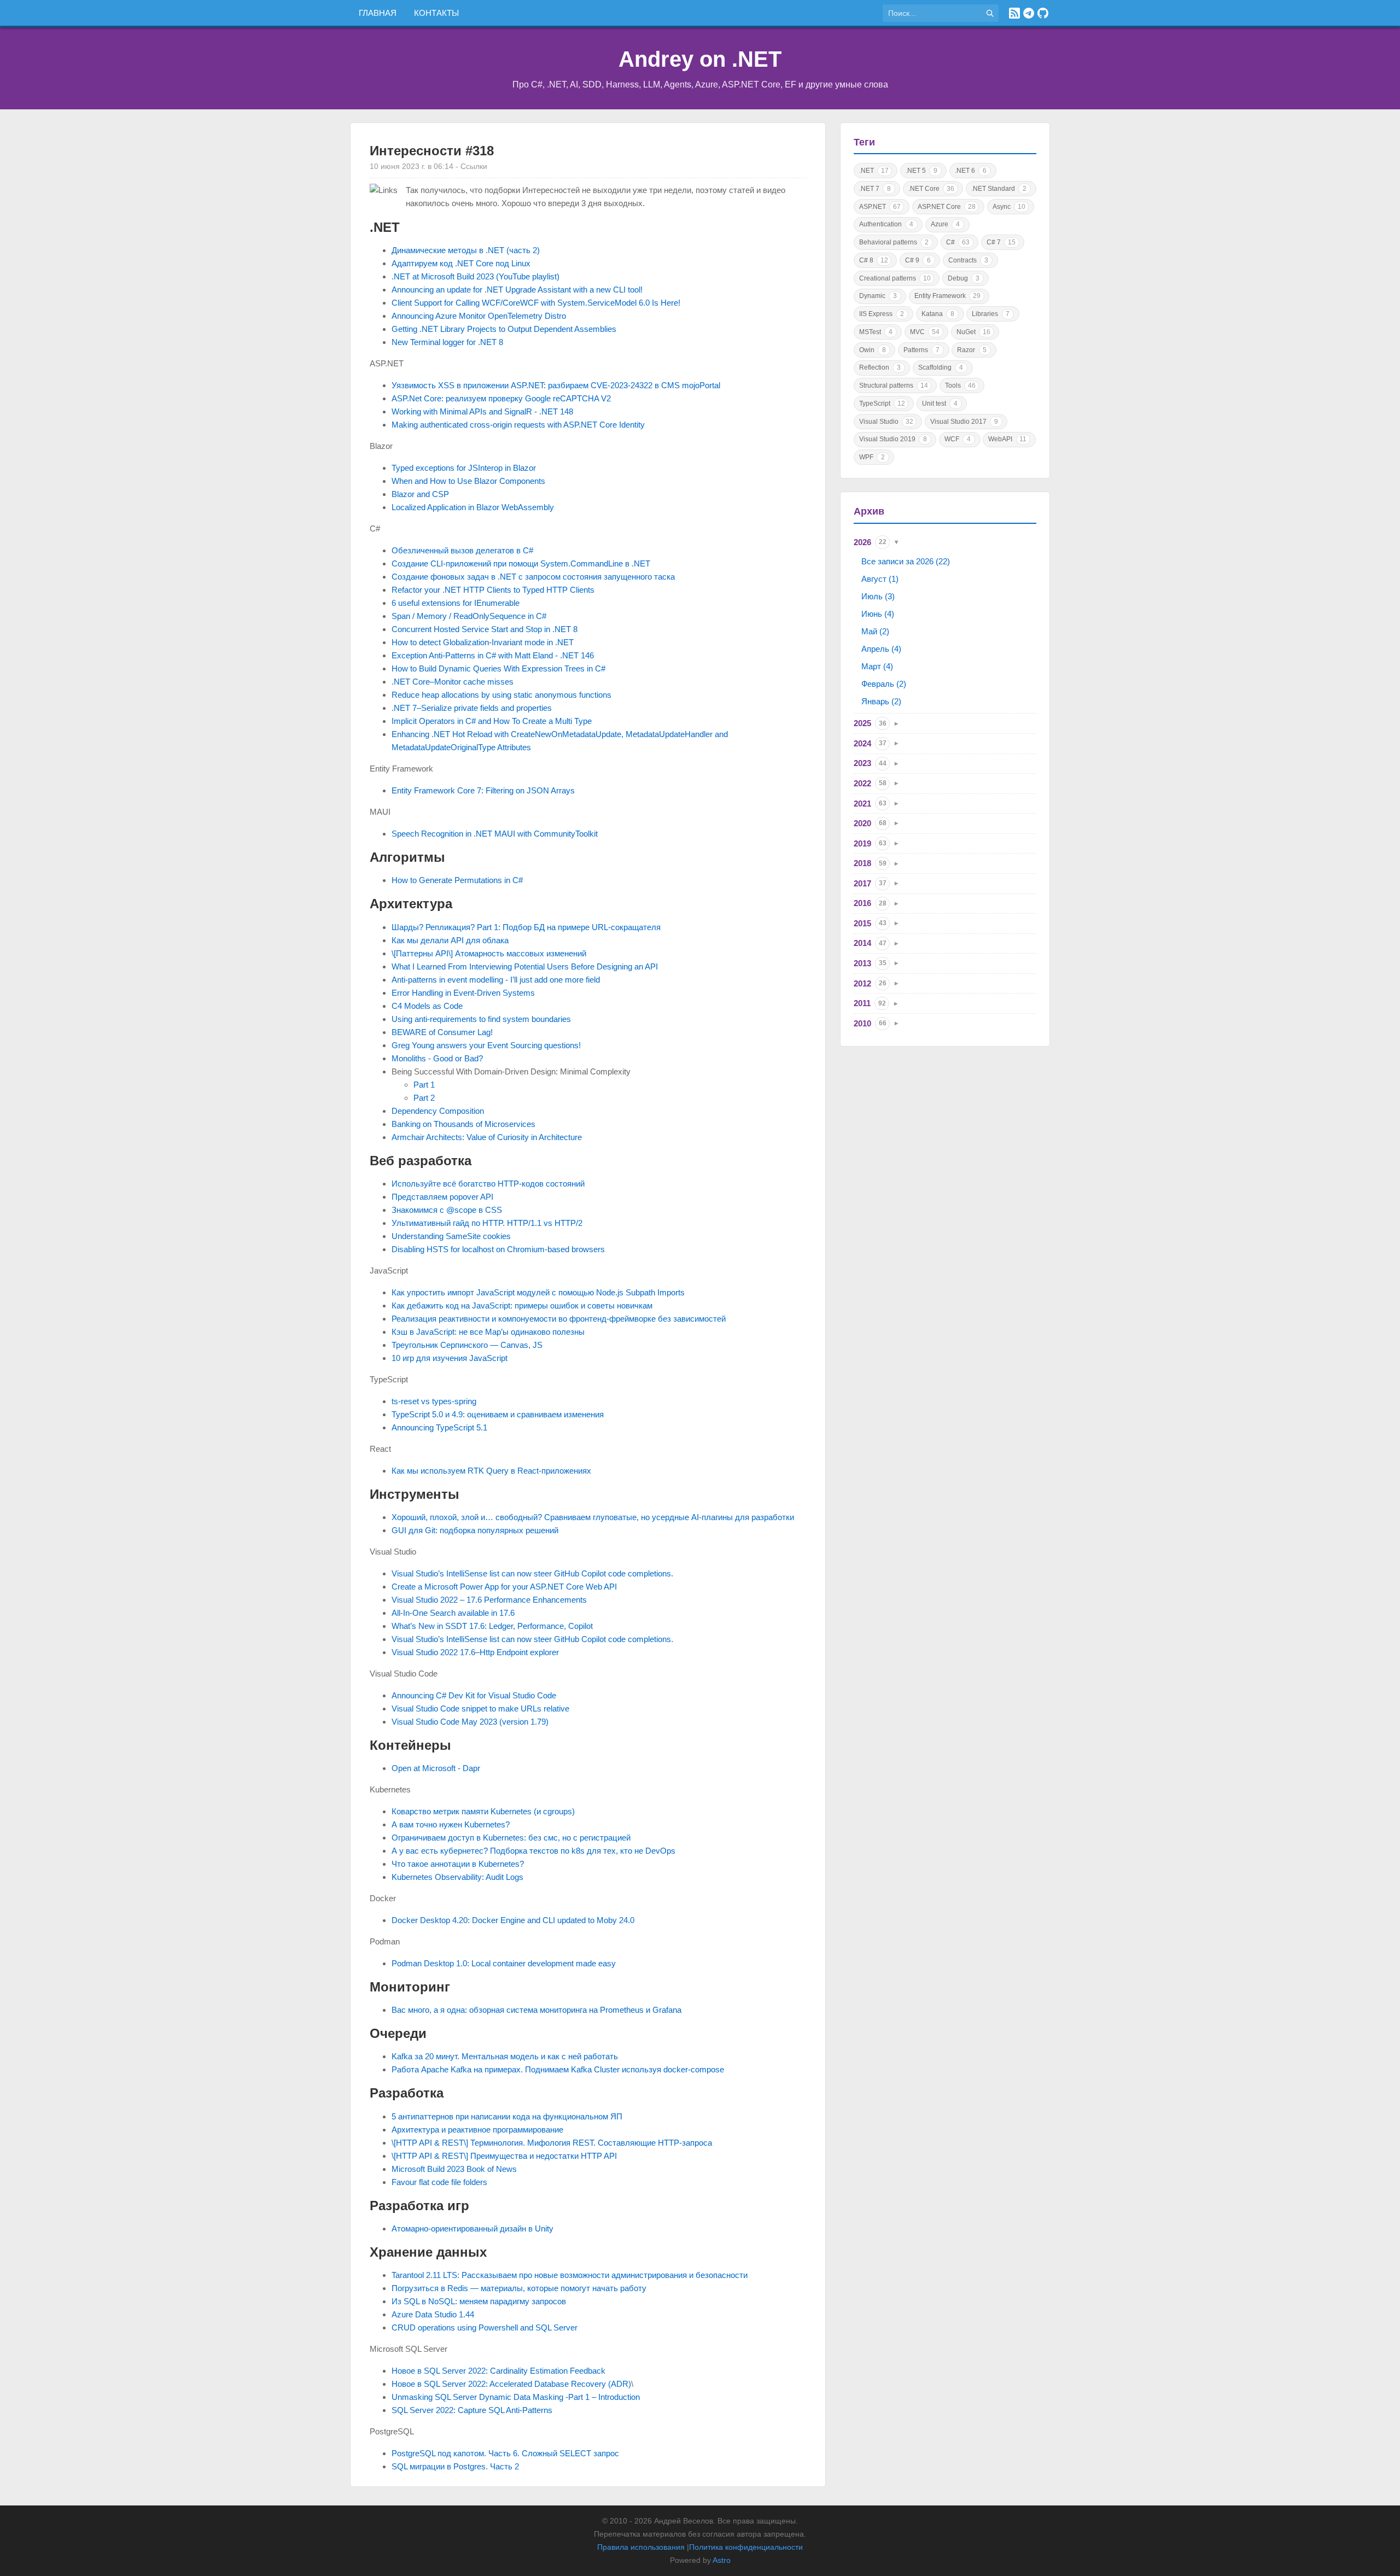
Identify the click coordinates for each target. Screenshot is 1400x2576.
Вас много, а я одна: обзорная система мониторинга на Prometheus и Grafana (536, 2010)
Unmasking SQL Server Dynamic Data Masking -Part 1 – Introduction (516, 2397)
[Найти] (990, 13)
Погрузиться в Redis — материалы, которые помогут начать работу (519, 2288)
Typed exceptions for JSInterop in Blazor (464, 468)
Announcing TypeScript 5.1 (439, 1427)
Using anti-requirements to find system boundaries (481, 1019)
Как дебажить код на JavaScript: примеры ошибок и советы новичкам (522, 1305)
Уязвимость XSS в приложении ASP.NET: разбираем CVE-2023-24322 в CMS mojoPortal (556, 385)
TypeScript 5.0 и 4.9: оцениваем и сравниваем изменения (498, 1414)
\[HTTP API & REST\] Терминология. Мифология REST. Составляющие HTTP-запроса (552, 2143)
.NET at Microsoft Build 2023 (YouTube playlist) (476, 276)
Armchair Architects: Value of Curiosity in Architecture (487, 1137)
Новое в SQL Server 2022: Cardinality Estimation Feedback (498, 2371)
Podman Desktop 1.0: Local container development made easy (504, 1963)
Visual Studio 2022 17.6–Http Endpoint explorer (475, 1652)
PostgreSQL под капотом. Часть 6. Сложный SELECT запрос (505, 2453)
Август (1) (880, 579)
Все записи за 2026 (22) (906, 561)
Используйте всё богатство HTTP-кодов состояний (488, 1184)
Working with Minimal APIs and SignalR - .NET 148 (482, 411)
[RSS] (1014, 13)
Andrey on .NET (700, 59)
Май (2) (875, 631)
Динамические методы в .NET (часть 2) (466, 250)
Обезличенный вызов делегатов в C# (462, 550)
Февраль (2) (884, 684)
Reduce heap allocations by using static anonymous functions (501, 695)
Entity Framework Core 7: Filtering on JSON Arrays (483, 790)
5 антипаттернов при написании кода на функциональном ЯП (507, 2116)
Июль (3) (878, 596)
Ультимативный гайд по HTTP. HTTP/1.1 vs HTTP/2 (487, 1223)
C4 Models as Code (427, 1006)
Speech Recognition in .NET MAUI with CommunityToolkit (495, 834)
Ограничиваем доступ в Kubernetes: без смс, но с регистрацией (511, 1838)
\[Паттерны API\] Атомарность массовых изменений (489, 953)
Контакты (436, 13)
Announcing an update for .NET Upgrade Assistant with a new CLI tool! (517, 290)
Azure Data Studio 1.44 (433, 2314)
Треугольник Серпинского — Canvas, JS (467, 1345)
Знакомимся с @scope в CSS (447, 1210)
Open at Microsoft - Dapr (436, 1768)
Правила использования (641, 2547)
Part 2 (424, 1098)
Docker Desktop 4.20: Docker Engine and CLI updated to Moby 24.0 (513, 1920)
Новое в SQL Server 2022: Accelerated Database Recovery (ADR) (511, 2384)
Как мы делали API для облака (450, 940)
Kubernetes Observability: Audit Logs (457, 1877)
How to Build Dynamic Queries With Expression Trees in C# (498, 668)
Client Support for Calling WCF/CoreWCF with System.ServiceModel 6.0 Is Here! (536, 303)
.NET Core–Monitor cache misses (453, 682)
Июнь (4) (878, 614)
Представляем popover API (442, 1197)
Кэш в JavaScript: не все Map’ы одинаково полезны (488, 1332)
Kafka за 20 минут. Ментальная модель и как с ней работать (505, 2056)
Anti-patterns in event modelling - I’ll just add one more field (496, 980)
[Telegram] (1029, 13)
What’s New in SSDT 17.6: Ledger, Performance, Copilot (492, 1626)
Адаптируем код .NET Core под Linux (461, 263)
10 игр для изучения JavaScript (450, 1358)
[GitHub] (1043, 13)
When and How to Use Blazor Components (468, 481)
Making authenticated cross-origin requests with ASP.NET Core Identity (518, 425)
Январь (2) (881, 701)
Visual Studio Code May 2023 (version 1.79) (470, 1722)
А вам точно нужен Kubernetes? (451, 1824)
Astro (722, 2560)
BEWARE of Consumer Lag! (442, 1032)
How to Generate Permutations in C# (457, 880)
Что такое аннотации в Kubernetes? (458, 1864)
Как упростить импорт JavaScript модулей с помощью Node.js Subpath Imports (538, 1292)
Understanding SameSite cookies (451, 1236)
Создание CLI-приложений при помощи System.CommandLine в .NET (521, 563)
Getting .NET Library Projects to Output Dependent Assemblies (504, 329)
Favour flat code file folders (439, 2182)
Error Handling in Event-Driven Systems (463, 993)
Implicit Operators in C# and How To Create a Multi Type (492, 721)
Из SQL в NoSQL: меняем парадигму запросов (479, 2301)
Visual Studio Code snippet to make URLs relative (480, 1708)
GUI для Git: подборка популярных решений (475, 1530)
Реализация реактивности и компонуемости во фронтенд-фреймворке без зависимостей (559, 1319)
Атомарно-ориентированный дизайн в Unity (472, 2229)
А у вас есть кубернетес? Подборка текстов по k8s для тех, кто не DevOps (533, 1851)
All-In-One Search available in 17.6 (453, 1613)
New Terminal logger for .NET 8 (447, 342)
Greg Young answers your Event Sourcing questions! (486, 1045)
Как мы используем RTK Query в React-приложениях (491, 1471)
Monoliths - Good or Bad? (437, 1058)
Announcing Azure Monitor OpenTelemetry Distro (479, 316)
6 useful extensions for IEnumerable (456, 603)
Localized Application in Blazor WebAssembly (473, 507)
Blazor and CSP (420, 494)
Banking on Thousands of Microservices (463, 1124)
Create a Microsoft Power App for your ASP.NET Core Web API (504, 1587)
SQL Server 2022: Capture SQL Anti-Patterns (472, 2410)
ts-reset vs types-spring (434, 1401)
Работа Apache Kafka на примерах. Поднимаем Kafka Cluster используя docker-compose (558, 2069)
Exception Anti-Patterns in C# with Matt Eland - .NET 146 (493, 655)
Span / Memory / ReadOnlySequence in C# (469, 616)
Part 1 (424, 1085)
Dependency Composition (438, 1111)
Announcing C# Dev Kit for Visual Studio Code (474, 1695)
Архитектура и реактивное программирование (477, 2130)
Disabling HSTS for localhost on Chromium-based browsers (498, 1249)
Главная (378, 13)
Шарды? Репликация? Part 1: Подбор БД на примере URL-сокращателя (526, 927)
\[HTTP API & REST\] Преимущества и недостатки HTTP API (504, 2156)
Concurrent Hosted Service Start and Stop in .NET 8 (485, 629)
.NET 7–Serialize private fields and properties (472, 708)
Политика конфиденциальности (746, 2547)
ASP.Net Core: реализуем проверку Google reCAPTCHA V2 (501, 398)
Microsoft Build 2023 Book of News (454, 2169)
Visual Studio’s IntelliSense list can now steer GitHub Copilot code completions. (532, 1573)
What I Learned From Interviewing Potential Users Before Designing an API (525, 966)
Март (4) (877, 666)
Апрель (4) (881, 649)
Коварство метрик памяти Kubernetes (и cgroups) (483, 1811)
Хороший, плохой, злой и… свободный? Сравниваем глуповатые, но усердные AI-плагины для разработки (593, 1517)
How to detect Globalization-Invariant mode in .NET (483, 642)
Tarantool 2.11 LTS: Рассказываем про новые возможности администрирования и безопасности (570, 2275)
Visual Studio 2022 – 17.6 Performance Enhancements (489, 1600)
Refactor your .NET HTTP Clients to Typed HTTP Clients (493, 590)
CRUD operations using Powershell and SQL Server (485, 2327)
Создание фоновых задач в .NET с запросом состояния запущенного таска (533, 577)
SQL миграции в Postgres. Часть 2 (455, 2466)
